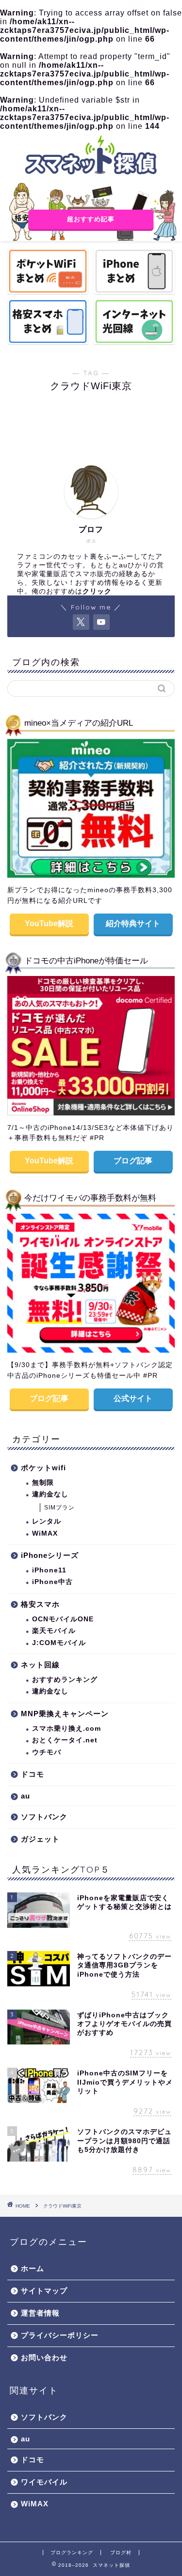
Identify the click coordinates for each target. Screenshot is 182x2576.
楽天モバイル (54, 1631)
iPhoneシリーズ (50, 1555)
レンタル (47, 1521)
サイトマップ (44, 2291)
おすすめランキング (65, 1680)
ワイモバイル (44, 2482)
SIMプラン (59, 1508)
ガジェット (40, 1839)
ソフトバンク (44, 1817)
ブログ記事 (133, 1161)
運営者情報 (40, 2313)
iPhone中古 (52, 1582)
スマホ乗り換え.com (66, 1729)
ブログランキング (72, 2553)
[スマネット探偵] (91, 175)
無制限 (43, 1483)
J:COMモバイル (59, 1643)
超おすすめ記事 (91, 219)
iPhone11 (49, 1570)
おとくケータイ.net (65, 1740)
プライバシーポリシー (60, 2335)
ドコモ (33, 1774)
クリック (97, 591)
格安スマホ (40, 1604)
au (25, 1796)
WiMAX (45, 1533)
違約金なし (50, 1494)
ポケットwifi (43, 1468)
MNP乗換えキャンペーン (65, 1714)
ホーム (33, 2268)
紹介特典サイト (133, 923)
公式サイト (133, 1398)
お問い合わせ (44, 2357)
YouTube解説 (49, 923)
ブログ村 (121, 2553)
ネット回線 (40, 1665)
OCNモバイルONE (63, 1619)
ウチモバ (47, 1752)
